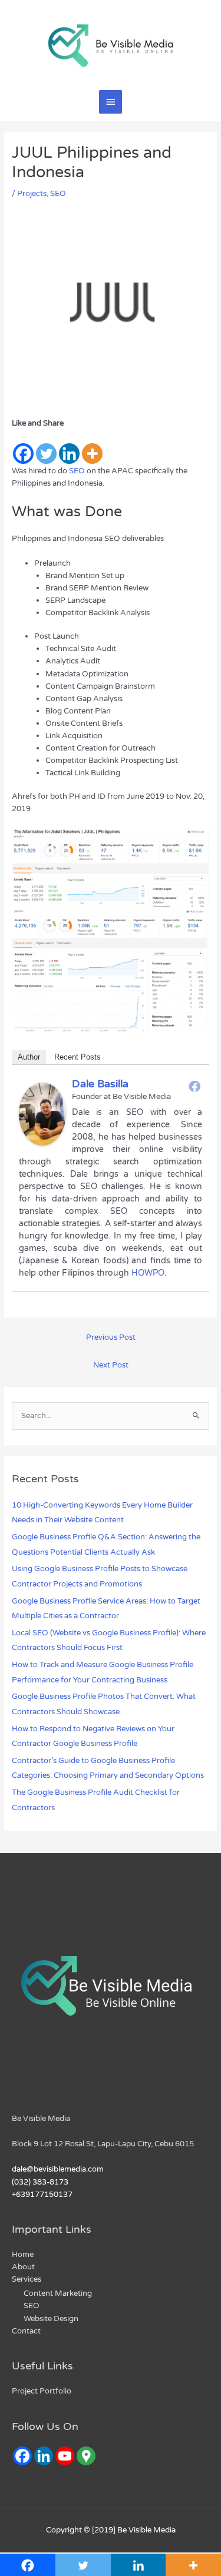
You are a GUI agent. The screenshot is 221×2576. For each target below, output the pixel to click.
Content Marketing (58, 2293)
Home (23, 2255)
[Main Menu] (110, 102)
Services (27, 2279)
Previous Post (111, 1337)
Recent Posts (77, 1057)
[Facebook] (23, 447)
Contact (26, 2331)
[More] (92, 447)
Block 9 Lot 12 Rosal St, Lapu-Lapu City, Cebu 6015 (103, 2144)
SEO (58, 194)
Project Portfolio (42, 2391)
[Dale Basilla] (42, 1113)
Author (29, 1057)
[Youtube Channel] (65, 2456)
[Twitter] (46, 447)
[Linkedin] (69, 447)
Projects (32, 194)
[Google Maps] (86, 2456)
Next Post (111, 1365)
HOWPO (148, 1273)
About (23, 2267)
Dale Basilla (100, 1084)
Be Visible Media (41, 2119)
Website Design (51, 2319)
